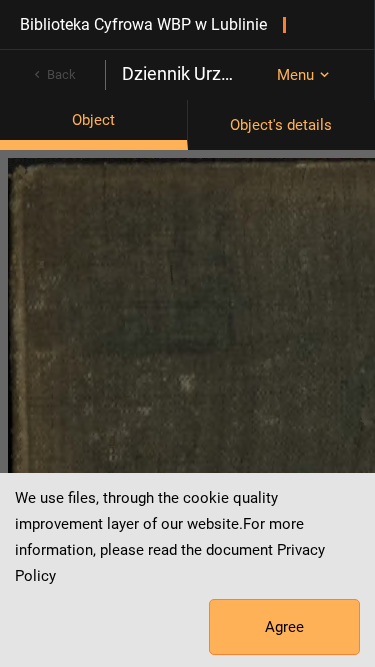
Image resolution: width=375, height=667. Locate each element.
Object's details (281, 125)
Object (93, 120)
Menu (295, 75)
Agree (284, 627)
